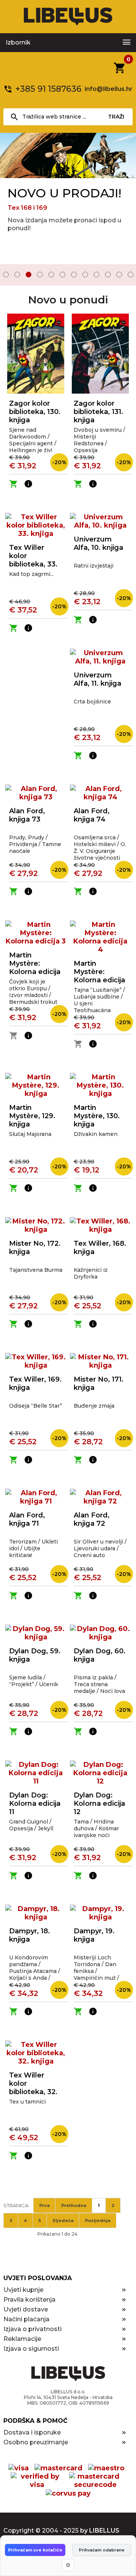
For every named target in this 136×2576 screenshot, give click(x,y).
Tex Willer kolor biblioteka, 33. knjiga (33, 560)
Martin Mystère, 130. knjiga (97, 1116)
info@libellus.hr (109, 89)
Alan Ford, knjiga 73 (27, 815)
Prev (11, 275)
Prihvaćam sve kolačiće (35, 2550)
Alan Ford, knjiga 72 (92, 1519)
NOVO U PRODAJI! (64, 193)
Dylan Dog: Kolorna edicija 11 (35, 1804)
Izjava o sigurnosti (31, 2349)
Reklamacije (22, 2339)
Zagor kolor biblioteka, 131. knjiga (98, 412)
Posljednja (98, 2221)
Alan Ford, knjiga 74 (92, 815)
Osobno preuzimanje (36, 2442)
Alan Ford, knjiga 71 (27, 1519)
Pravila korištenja (29, 2300)
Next (125, 275)
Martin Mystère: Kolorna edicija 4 (99, 976)
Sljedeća (63, 2221)
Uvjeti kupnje (23, 2290)
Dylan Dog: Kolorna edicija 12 (99, 1804)
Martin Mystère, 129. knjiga (32, 1116)
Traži (116, 117)
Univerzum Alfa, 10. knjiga (98, 543)
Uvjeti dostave (26, 2309)
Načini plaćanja (26, 2319)
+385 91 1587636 (49, 89)
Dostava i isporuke (32, 2432)
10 (108, 275)
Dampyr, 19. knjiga (94, 1935)
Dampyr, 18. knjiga (29, 1935)
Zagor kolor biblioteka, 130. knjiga (35, 412)
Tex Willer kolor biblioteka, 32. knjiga (33, 2088)
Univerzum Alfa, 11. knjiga (97, 679)
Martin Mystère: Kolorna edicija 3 (35, 968)
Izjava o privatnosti (32, 2329)
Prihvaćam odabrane (102, 2550)
